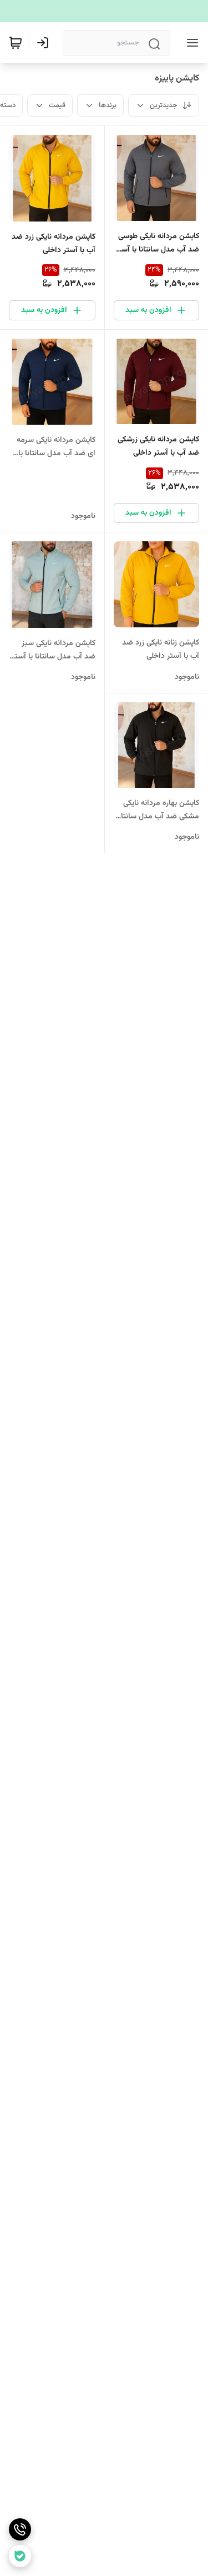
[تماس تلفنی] (20, 2529)
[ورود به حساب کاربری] (45, 43)
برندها (108, 105)
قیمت (57, 105)
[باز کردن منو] (190, 43)
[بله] (20, 2556)
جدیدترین (164, 105)
